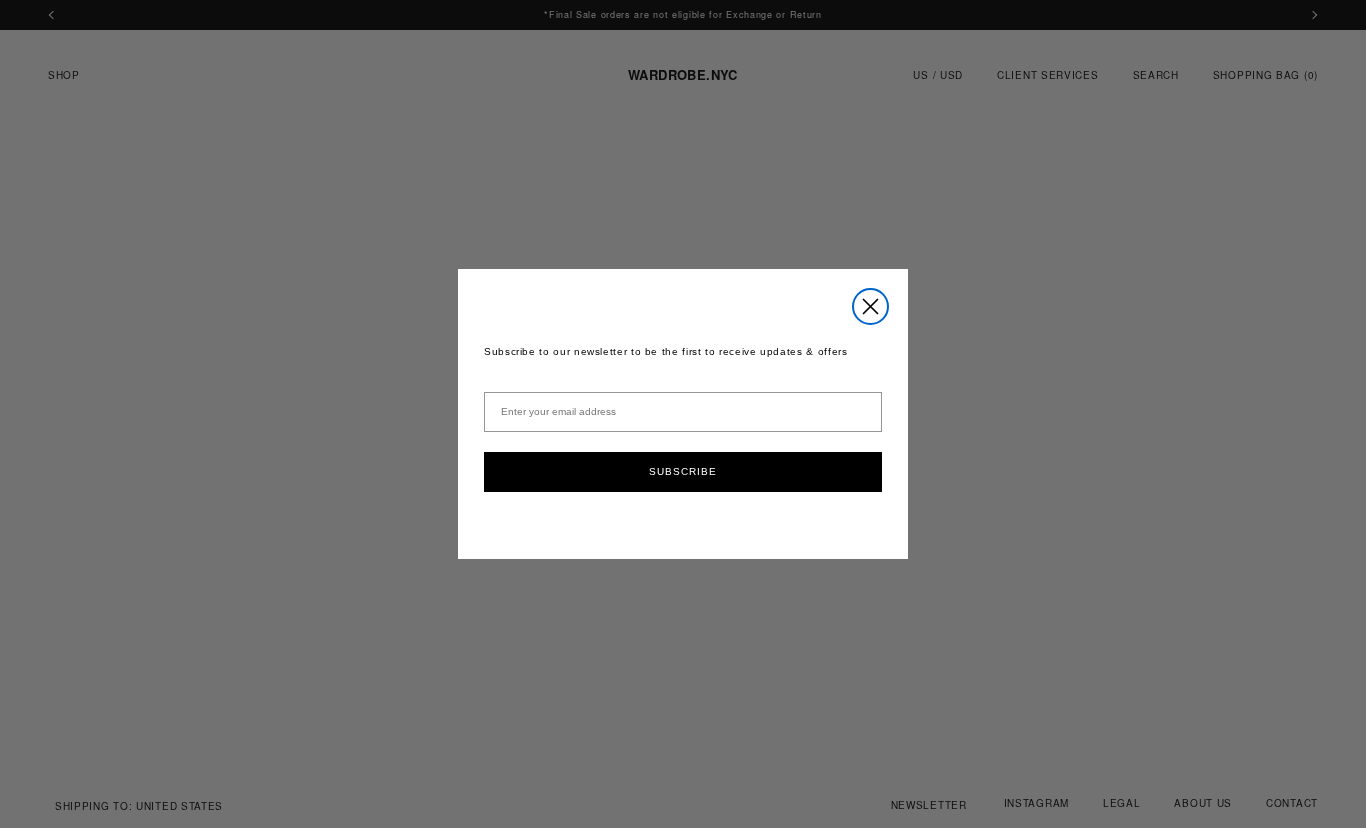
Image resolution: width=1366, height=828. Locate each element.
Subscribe (683, 471)
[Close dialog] (870, 306)
